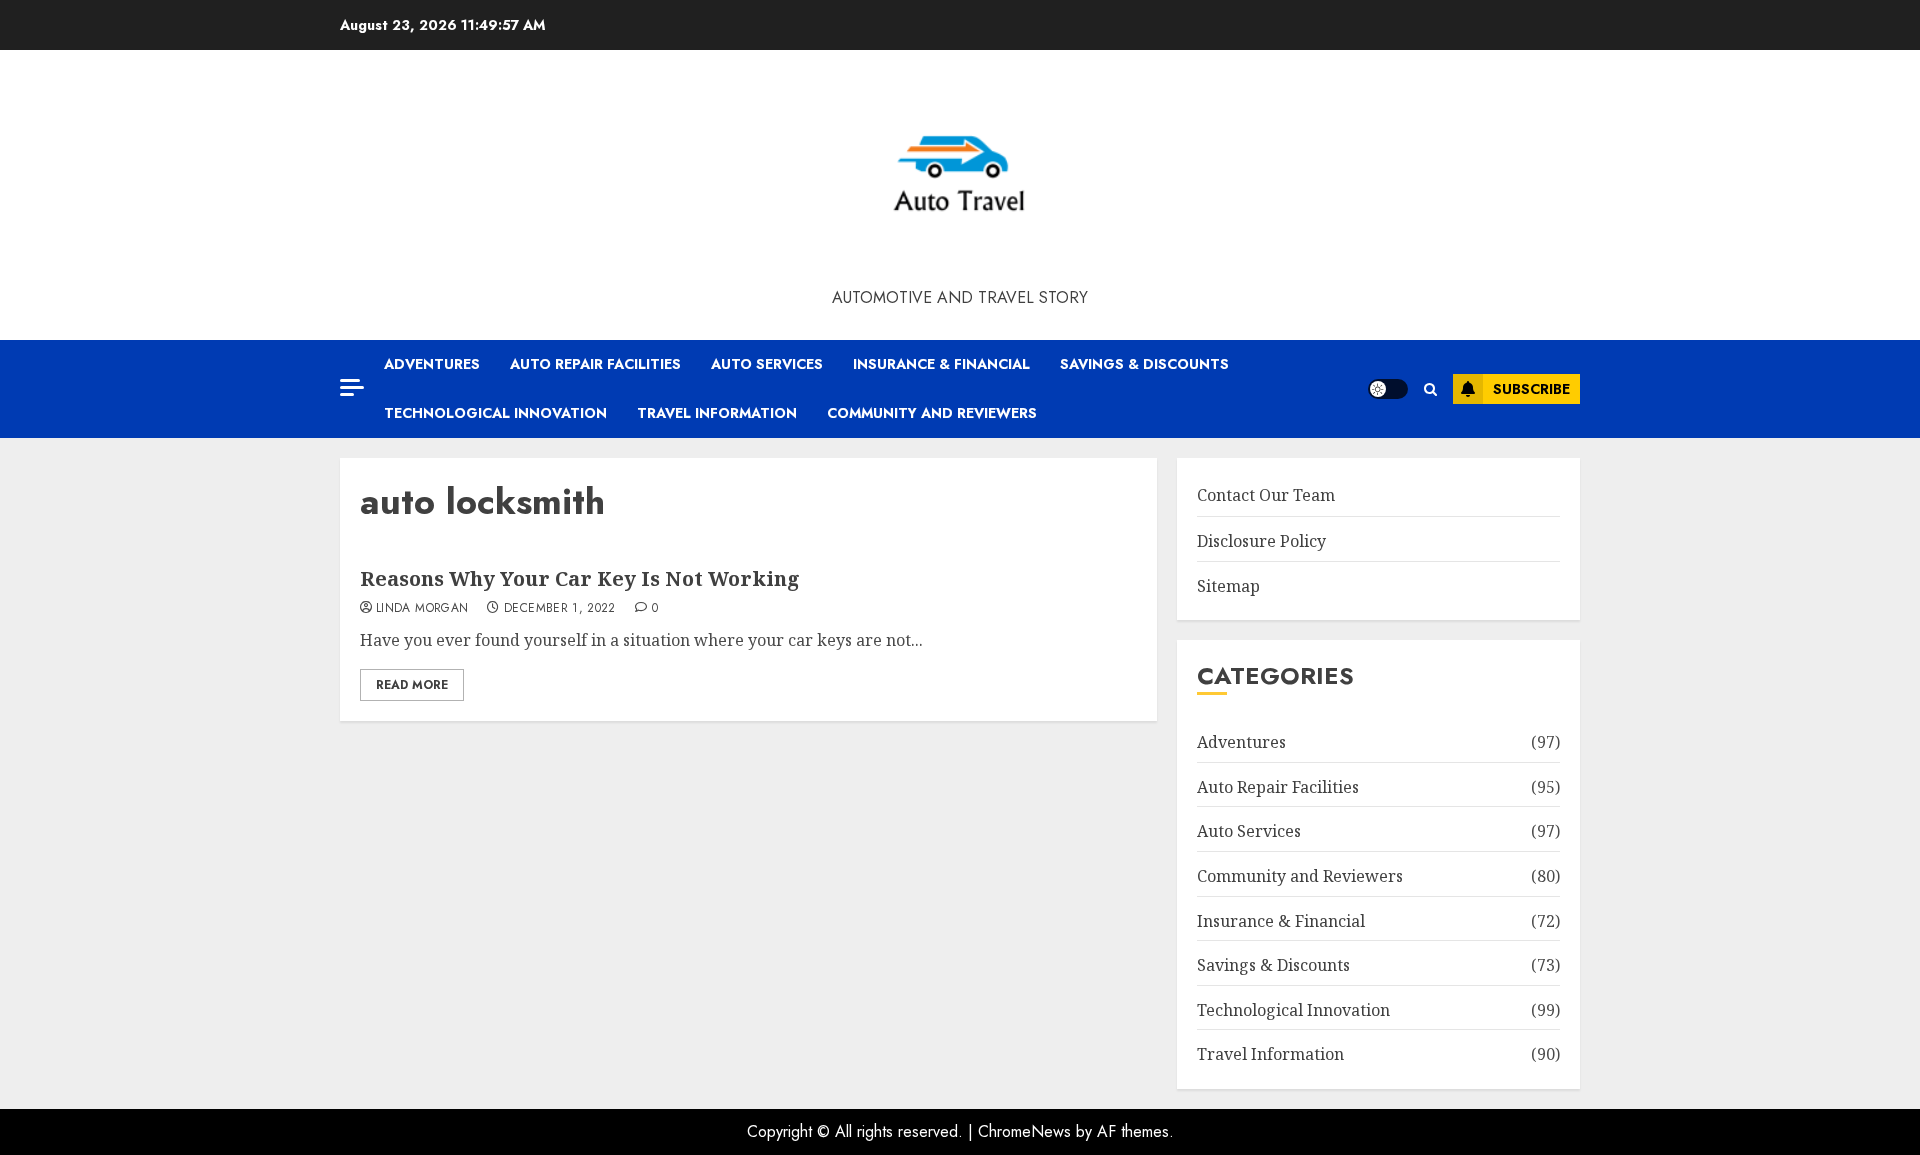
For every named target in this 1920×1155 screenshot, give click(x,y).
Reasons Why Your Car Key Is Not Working (580, 578)
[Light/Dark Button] (1388, 389)
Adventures (432, 364)
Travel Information (717, 413)
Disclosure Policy (1261, 541)
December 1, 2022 (560, 609)
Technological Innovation (495, 413)
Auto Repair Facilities (595, 364)
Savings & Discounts (1144, 364)
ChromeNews (1024, 1131)
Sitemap (1228, 586)
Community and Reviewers (932, 413)
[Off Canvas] (352, 387)
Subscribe (1531, 389)
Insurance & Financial (941, 364)
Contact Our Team (1266, 495)
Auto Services (767, 364)
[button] (1430, 389)
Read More (412, 685)
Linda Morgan (422, 609)
